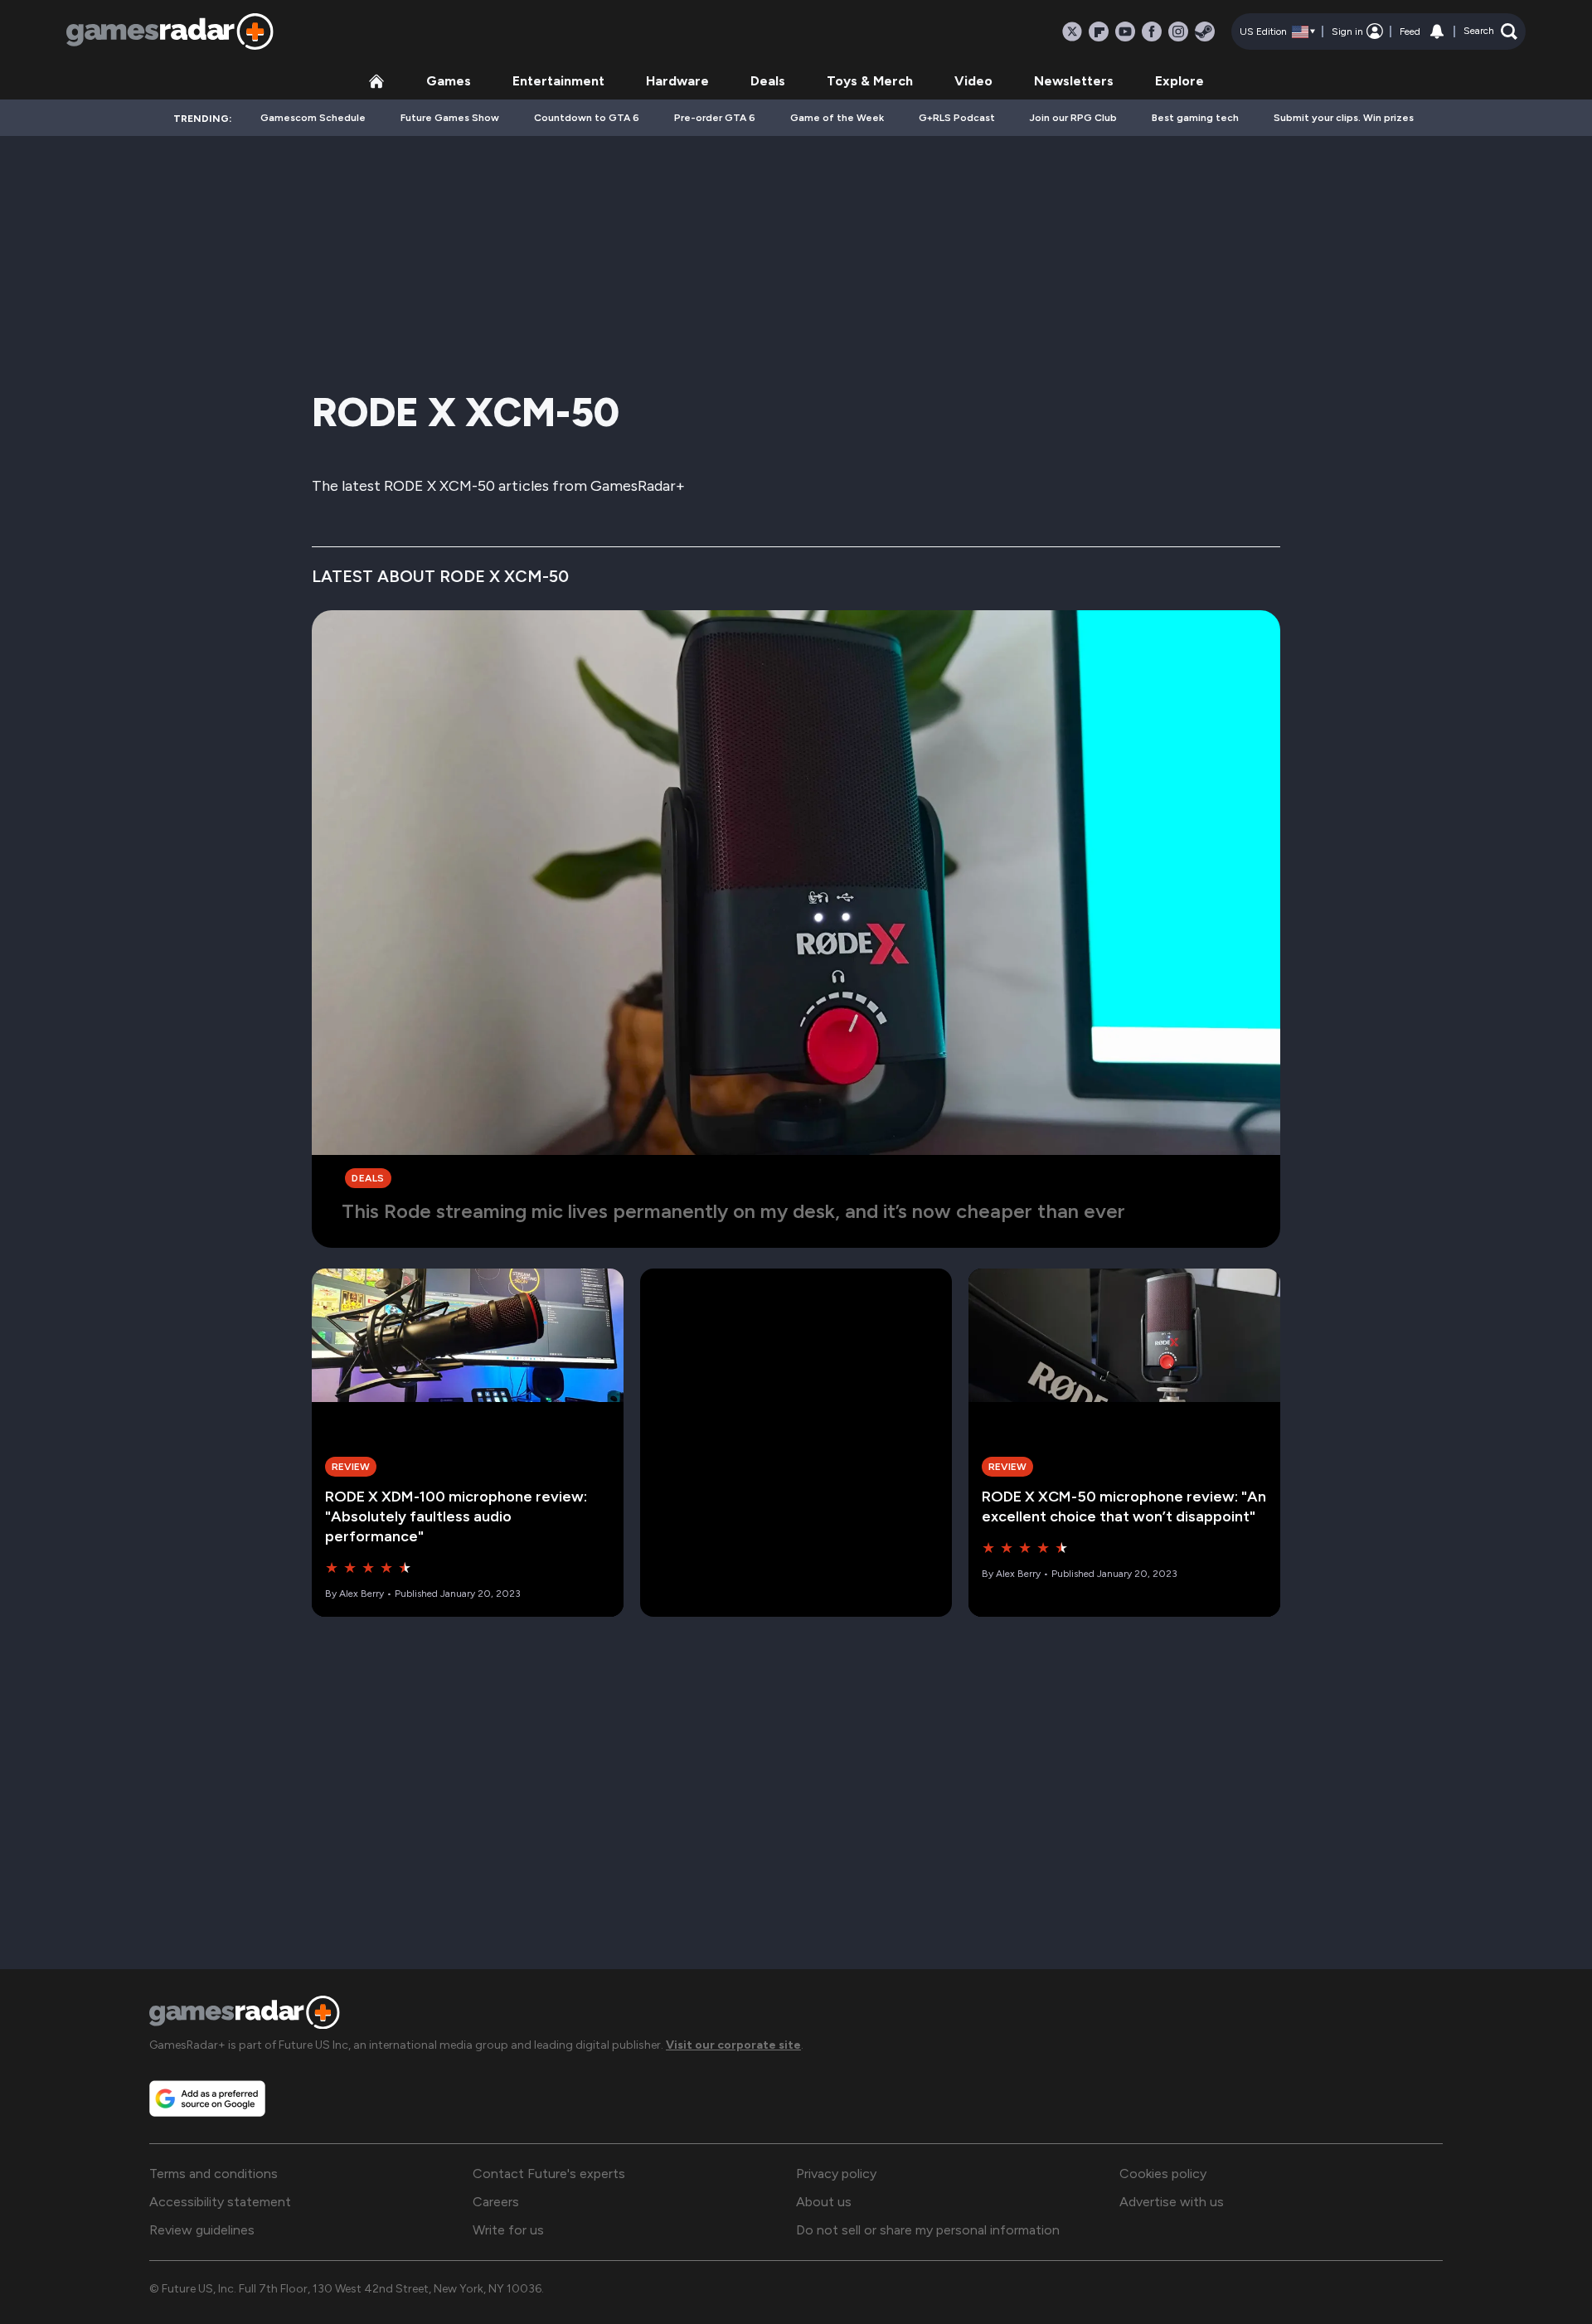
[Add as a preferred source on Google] (207, 2098)
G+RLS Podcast (957, 118)
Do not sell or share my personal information (928, 2230)
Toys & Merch (870, 81)
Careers (496, 2202)
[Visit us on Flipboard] (1099, 32)
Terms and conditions (214, 2174)
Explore (1179, 81)
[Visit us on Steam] (1205, 32)
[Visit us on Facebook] (1152, 32)
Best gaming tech (1195, 118)
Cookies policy (1163, 2174)
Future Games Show (450, 118)
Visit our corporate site (733, 2045)
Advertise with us (1172, 2202)
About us (824, 2202)
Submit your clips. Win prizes (1344, 118)
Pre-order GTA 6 (715, 118)
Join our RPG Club (1073, 118)
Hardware (677, 81)
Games (449, 81)
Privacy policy (836, 2174)
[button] (1490, 32)
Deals (768, 81)
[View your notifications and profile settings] (1437, 32)
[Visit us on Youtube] (1125, 32)
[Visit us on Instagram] (1178, 32)
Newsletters (1074, 81)
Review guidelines (202, 2230)
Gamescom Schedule (313, 118)
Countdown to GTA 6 (587, 118)
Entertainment (558, 81)
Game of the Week (837, 118)
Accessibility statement (220, 2202)
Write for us (508, 2230)
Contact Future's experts (549, 2174)
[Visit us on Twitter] (1072, 32)
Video (973, 81)
